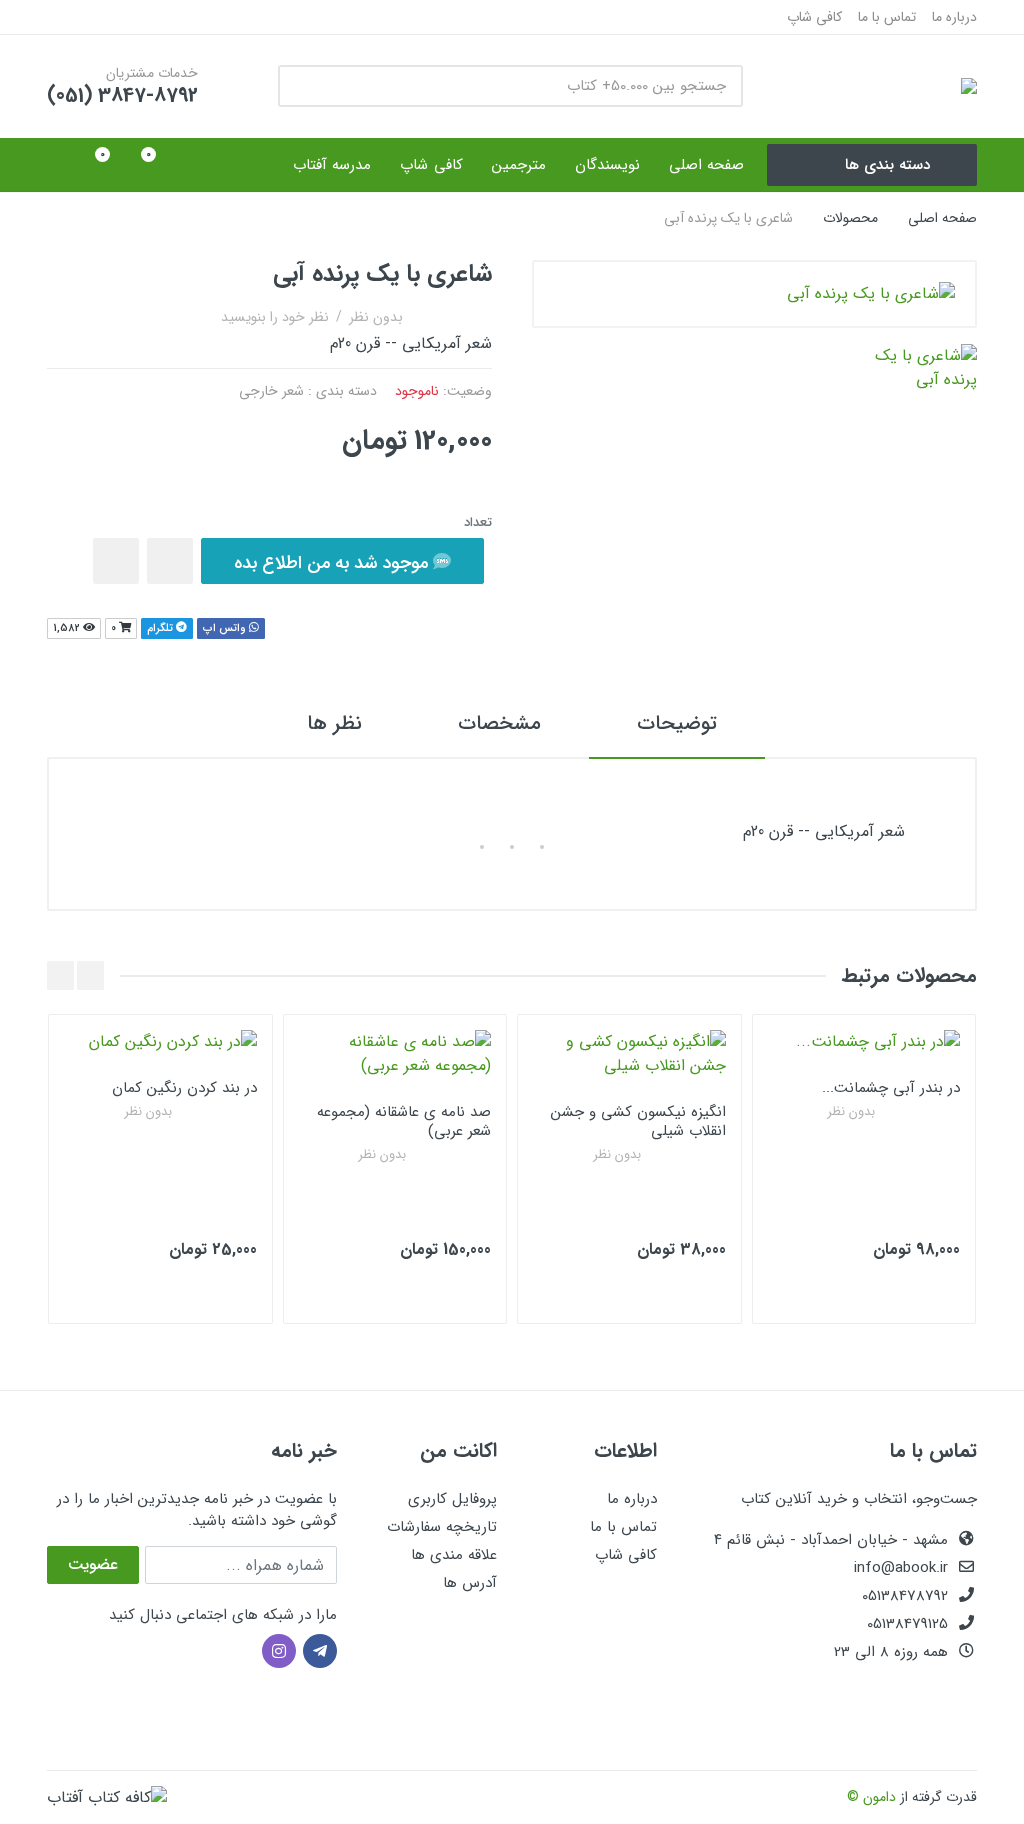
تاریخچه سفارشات (442, 1527)
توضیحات (677, 723)
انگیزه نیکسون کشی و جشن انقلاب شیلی (638, 1121)
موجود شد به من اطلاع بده (333, 563)
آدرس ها (470, 1583)
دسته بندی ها (887, 165)
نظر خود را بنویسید (275, 317)
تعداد (478, 523)
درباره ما (954, 17)
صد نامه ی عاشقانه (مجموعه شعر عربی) (404, 1121)
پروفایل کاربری (452, 1499)
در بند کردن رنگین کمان (184, 1088)
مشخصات (499, 723)
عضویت (93, 1564)
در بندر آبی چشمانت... (891, 1088)
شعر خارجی (271, 391)
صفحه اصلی (942, 218)
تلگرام (161, 628)
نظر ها (334, 723)
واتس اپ (226, 628)
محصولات (850, 218)
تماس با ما (887, 17)
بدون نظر (376, 317)
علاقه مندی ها (454, 1555)
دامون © (871, 1797)
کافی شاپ (814, 17)
